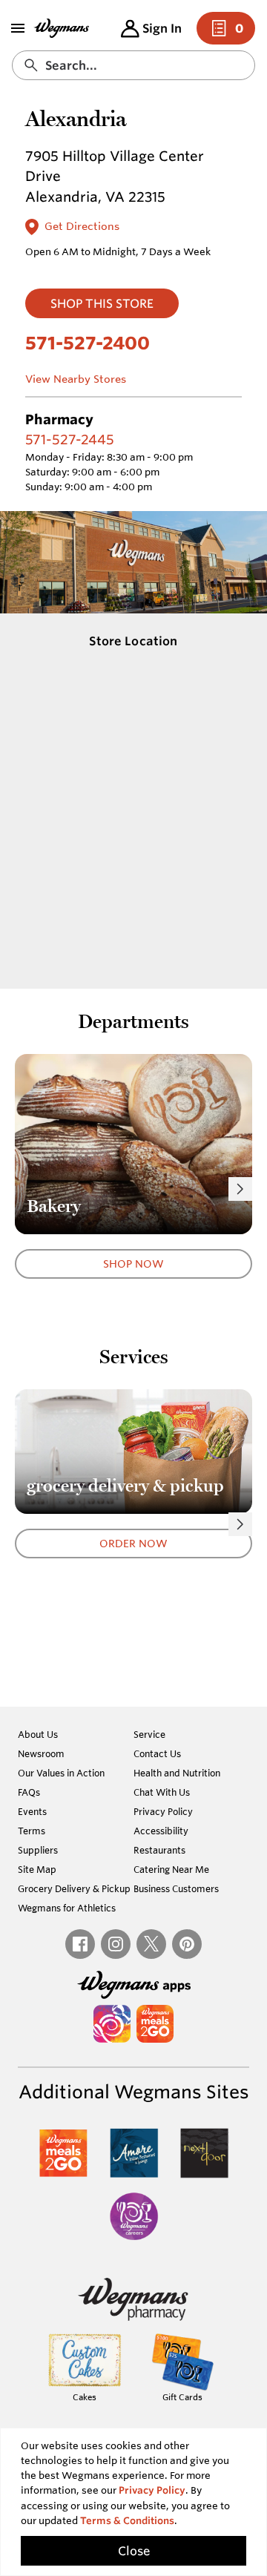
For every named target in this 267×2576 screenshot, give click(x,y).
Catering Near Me (171, 1869)
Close (134, 2551)
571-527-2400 (88, 343)
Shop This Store (102, 303)
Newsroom (41, 1753)
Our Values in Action (61, 1773)
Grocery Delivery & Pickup (74, 1888)
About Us (38, 1734)
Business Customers (176, 1888)
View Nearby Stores (76, 379)
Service (149, 1734)
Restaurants (159, 1850)
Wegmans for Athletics (67, 1908)
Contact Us (157, 1753)
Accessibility (161, 1831)
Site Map (37, 1869)
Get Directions (82, 226)
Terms (32, 1831)
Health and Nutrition (177, 1773)
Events (32, 1811)
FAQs (29, 1792)
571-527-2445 (70, 439)
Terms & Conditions (127, 2521)
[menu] (18, 28)
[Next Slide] (240, 1189)
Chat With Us (162, 1792)
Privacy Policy (163, 1811)
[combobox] (133, 65)
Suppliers (38, 1850)
